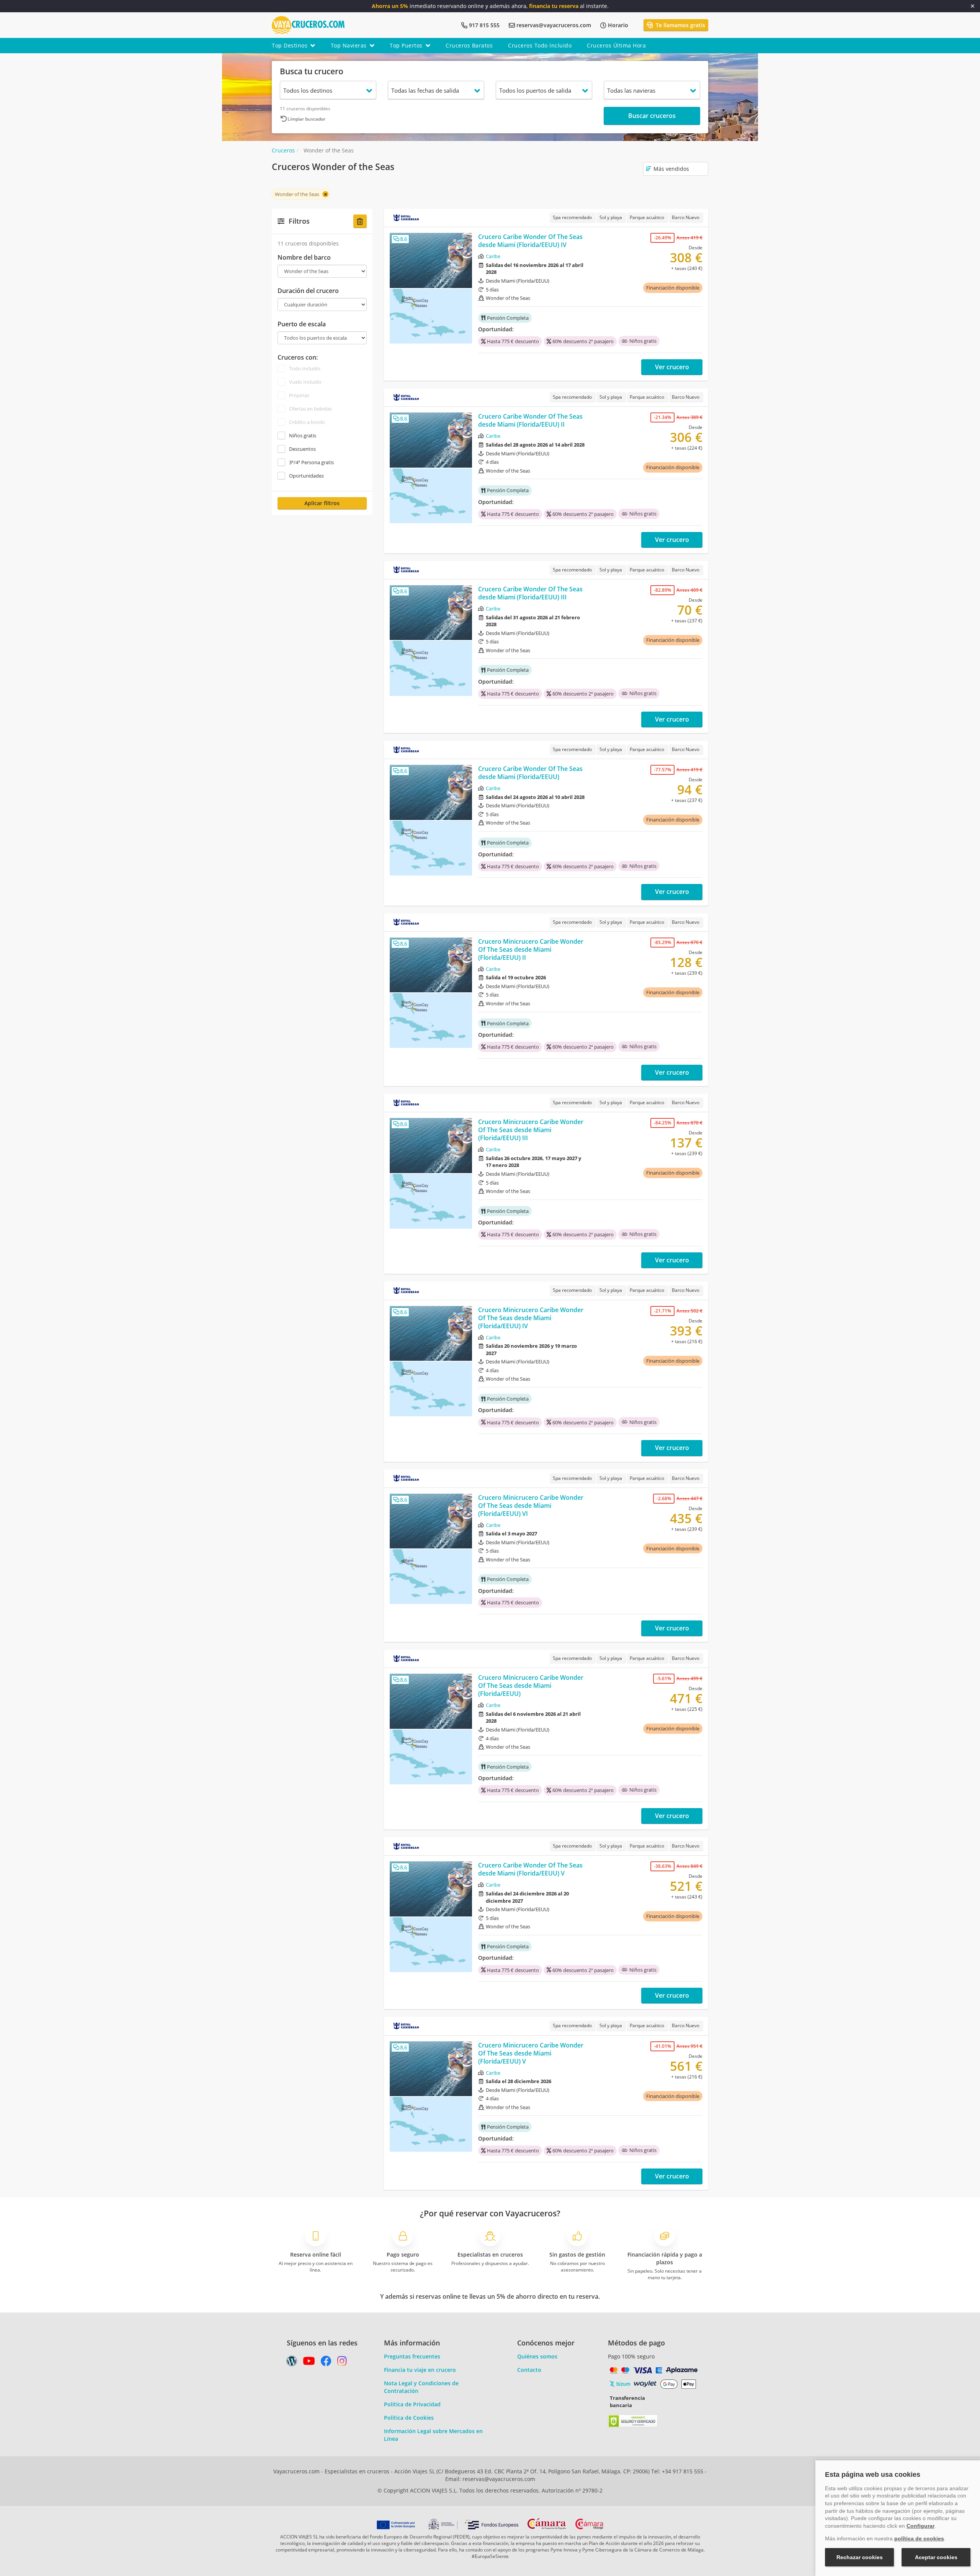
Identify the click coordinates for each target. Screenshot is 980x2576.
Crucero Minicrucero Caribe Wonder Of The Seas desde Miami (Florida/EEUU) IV (531, 1318)
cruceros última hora (616, 45)
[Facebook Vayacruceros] (326, 2363)
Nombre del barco (304, 258)
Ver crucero (672, 367)
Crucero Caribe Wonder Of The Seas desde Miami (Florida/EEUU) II (530, 420)
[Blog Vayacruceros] (292, 2363)
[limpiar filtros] (360, 221)
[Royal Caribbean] (406, 218)
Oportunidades (306, 476)
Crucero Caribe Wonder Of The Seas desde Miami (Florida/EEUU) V (530, 1869)
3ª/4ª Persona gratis (311, 462)
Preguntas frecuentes (412, 2356)
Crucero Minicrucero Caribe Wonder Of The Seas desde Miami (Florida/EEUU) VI (531, 1506)
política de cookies (919, 2538)
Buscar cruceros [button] (652, 116)
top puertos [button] (406, 45)
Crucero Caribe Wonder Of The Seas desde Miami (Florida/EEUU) (530, 773)
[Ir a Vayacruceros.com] (308, 24)
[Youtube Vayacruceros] (309, 2363)
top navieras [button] (349, 45)
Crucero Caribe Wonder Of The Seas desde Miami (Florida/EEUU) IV (530, 241)
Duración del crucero (308, 291)
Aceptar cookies (936, 2557)
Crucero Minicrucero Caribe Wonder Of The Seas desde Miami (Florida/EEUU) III (531, 1130)
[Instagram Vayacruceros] (342, 2363)
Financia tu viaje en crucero (420, 2370)
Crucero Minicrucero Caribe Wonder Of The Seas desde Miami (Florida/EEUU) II (531, 949)
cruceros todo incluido (540, 45)
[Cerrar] (973, 6)
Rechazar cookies (860, 2557)
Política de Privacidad (412, 2404)
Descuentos (302, 449)
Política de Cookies (409, 2418)
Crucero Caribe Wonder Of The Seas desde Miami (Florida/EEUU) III (530, 593)
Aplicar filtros (322, 503)
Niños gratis (303, 435)
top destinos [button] (290, 45)
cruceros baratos (469, 45)
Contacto (529, 2370)
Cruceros (283, 150)
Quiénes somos (537, 2356)
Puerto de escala (302, 324)
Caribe (493, 256)
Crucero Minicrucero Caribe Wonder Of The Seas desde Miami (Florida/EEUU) (531, 1686)
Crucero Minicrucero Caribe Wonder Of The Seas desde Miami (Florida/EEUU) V (531, 2053)
